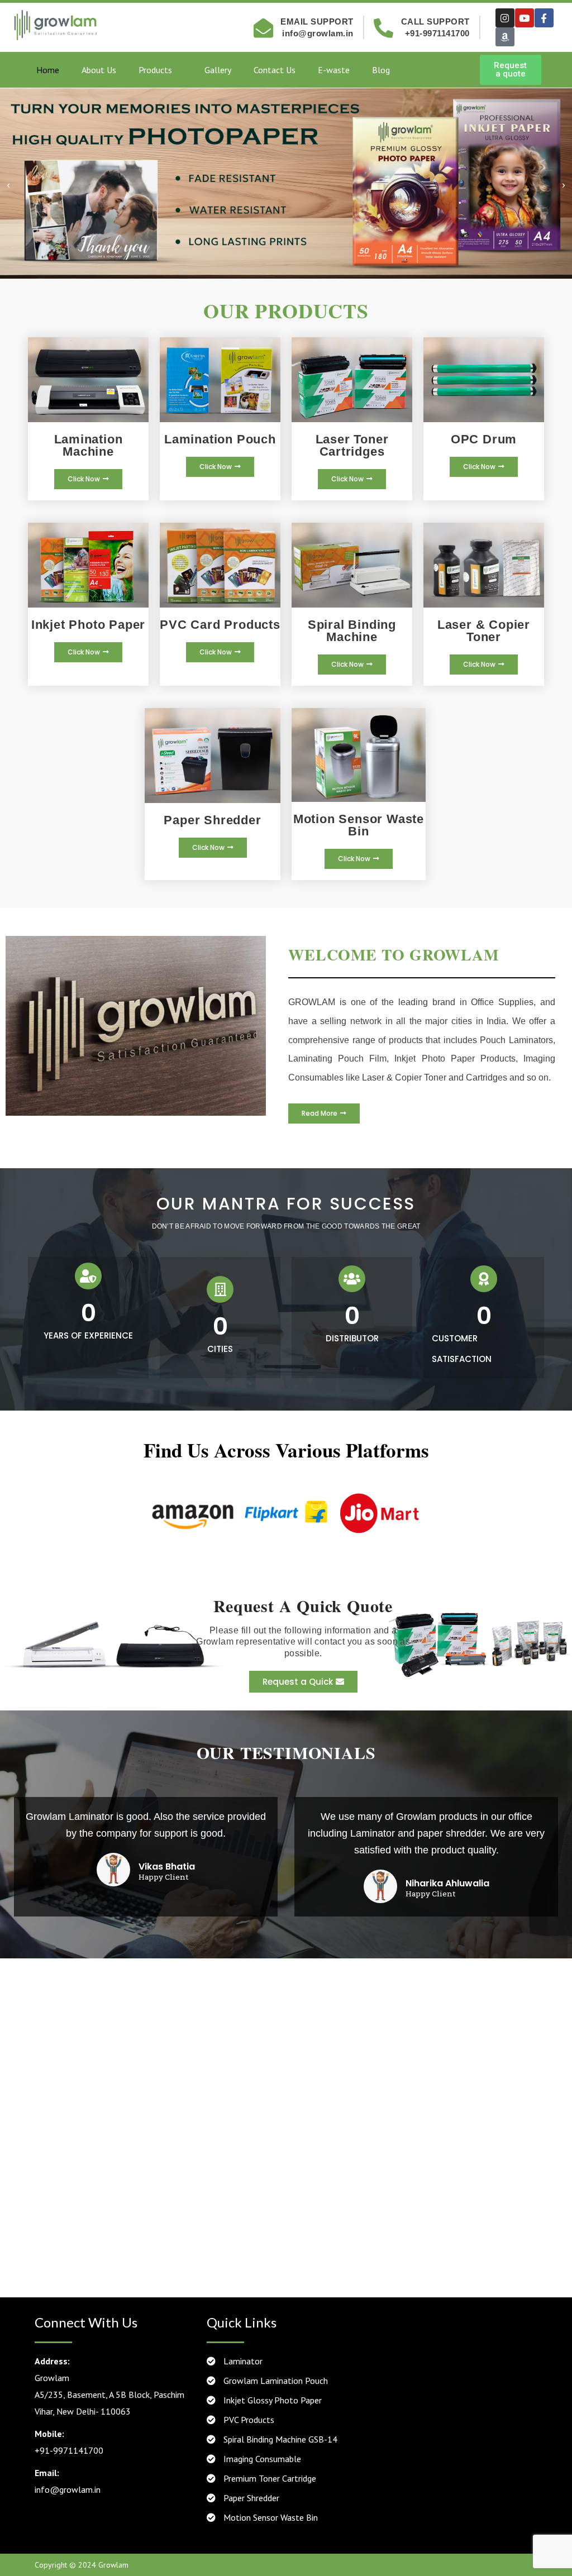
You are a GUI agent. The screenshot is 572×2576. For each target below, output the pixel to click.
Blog (381, 70)
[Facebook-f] (544, 18)
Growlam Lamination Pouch (275, 2381)
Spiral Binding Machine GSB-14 (279, 2439)
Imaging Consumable (261, 2459)
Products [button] (155, 70)
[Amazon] (505, 37)
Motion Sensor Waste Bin (270, 2517)
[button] (8, 186)
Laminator (242, 2361)
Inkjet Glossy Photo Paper (271, 2400)
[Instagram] (505, 18)
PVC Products (248, 2420)
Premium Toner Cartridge (269, 2478)
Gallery (218, 70)
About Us (99, 70)
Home (48, 70)
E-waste (334, 70)
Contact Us (275, 70)
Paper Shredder (250, 2498)
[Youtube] (525, 18)
